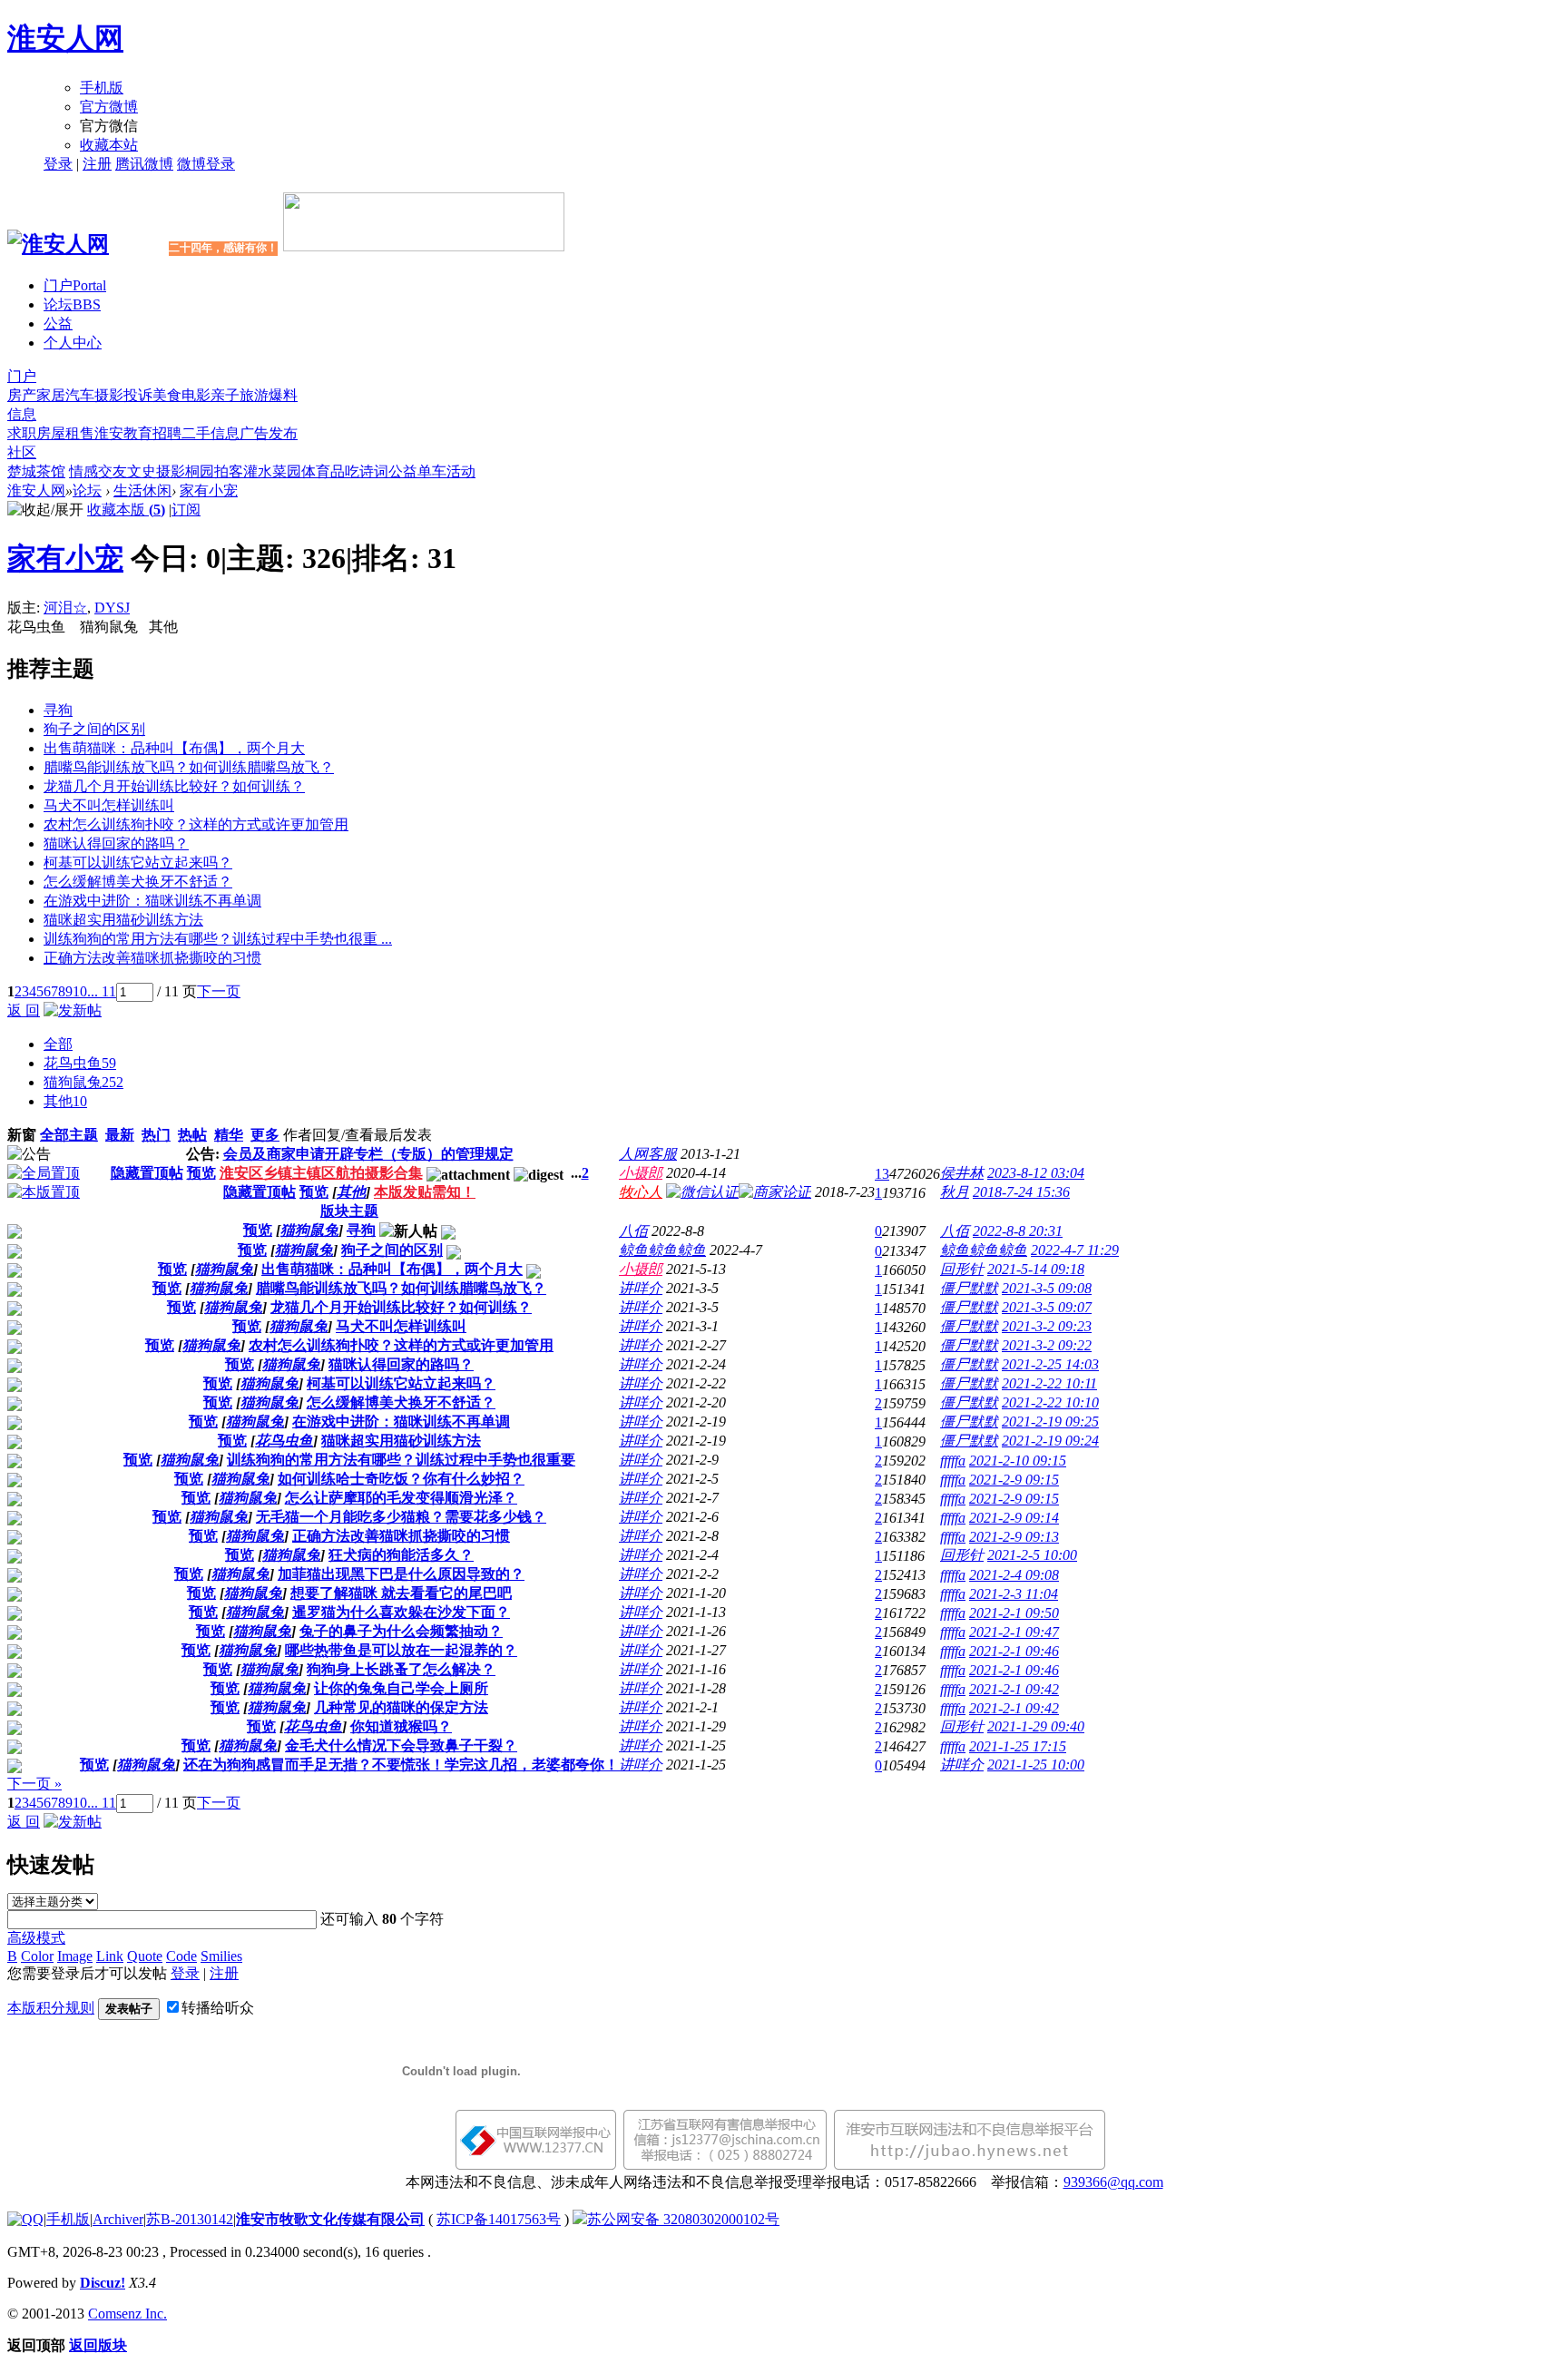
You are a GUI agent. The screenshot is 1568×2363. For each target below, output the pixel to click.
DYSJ (112, 608)
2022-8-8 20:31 (1018, 1231)
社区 (22, 452)
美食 (167, 395)
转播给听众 (218, 2008)
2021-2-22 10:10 (1050, 1402)
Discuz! (103, 2283)
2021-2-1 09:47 (1014, 1632)
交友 (113, 471)
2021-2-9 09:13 (1014, 1537)
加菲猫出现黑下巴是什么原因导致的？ (401, 1574)
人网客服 (648, 1154)
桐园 (200, 471)
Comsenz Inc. (127, 2314)
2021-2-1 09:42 (1014, 1689)
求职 (22, 433)
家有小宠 (209, 490)
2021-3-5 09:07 (1047, 1307)
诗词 (374, 471)
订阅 (186, 510)
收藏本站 (109, 145)
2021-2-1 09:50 (1014, 1613)
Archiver (118, 2219)
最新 (120, 1135)
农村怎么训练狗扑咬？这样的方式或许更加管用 (196, 824)
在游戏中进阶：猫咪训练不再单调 (152, 901)
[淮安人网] (58, 244)
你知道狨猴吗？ (401, 1726)
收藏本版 (126, 510)
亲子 (225, 395)
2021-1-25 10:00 (1036, 1765)
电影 (196, 395)
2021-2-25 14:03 (1050, 1364)
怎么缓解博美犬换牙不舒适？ (138, 882)
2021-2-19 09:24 (1050, 1441)
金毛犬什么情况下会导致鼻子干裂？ (401, 1745)
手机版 (102, 88)
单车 (432, 471)
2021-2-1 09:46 (1014, 1651)
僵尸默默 (969, 1288)
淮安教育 (123, 433)
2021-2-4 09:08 (1014, 1575)
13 (882, 1174)
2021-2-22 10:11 (1049, 1383)
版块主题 (349, 1211)
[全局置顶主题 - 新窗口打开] (44, 1173)
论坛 (72, 304)
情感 (83, 471)
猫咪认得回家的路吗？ (116, 843)
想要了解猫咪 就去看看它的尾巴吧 (401, 1593)
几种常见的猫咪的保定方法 (401, 1707)
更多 (265, 1135)
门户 (75, 285)
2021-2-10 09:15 (1018, 1461)
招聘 (167, 433)
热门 (156, 1135)
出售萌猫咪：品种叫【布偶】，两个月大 (174, 748)
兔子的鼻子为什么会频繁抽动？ (401, 1631)
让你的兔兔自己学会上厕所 (401, 1688)
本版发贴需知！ (425, 1192)
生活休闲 (142, 490)
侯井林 (962, 1173)
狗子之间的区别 (94, 729)
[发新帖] (73, 1010)
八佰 (633, 1231)
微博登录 (206, 164)
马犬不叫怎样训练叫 (109, 805)
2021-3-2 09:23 (1047, 1326)
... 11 (102, 991)
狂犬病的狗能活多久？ (401, 1555)
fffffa (953, 1461)
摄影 (109, 395)
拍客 (229, 471)
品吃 (345, 471)
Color (37, 1956)
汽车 (80, 395)
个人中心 (73, 343)
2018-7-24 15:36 (1021, 1192)
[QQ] (25, 2219)
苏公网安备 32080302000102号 (683, 2219)
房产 (22, 395)
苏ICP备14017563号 (499, 2219)
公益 (58, 324)
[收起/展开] (45, 510)
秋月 (955, 1192)
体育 (316, 471)
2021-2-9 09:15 (1014, 1480)
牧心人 (641, 1192)
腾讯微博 (144, 164)
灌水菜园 (272, 471)
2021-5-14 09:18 (1036, 1269)
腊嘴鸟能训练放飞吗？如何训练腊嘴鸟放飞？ (189, 767)
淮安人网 (65, 38)
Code (181, 1956)
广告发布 (269, 433)
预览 (201, 1173)
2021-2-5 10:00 (1032, 1555)
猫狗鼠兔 (83, 1082)
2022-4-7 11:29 (1075, 1250)
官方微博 (109, 107)
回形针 (962, 1269)
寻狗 (58, 710)
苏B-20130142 (190, 2219)
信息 (22, 414)
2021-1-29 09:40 (1036, 1726)
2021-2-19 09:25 (1050, 1422)
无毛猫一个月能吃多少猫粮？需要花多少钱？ (401, 1517)
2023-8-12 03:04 (1036, 1173)
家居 (51, 395)
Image (75, 1956)
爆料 (283, 395)
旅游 (254, 395)
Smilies (221, 1956)
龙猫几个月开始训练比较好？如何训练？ (174, 786)
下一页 (219, 991)
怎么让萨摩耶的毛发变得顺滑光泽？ (401, 1498)
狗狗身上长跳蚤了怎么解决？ (401, 1669)
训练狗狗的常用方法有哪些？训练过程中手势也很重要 (401, 1460)
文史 (142, 471)
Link (110, 1956)
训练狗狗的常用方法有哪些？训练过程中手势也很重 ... (218, 939)
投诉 (138, 395)
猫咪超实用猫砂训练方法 (123, 920)
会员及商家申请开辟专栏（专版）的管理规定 (368, 1154)
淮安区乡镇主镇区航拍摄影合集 (321, 1173)
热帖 (192, 1135)
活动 (461, 471)
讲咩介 (641, 1288)
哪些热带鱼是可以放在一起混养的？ (401, 1650)
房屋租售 (65, 433)
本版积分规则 (51, 2008)
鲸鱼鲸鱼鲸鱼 (662, 1250)
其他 (65, 1101)
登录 (58, 164)
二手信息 (211, 433)
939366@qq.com (1113, 2182)
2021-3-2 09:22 (1047, 1345)
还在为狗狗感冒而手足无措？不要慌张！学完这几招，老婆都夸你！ (401, 1765)
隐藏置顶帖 (147, 1173)
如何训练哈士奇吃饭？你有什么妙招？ (401, 1479)
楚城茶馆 (36, 471)
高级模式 (36, 1938)
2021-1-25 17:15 (1018, 1746)
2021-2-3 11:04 (1014, 1594)
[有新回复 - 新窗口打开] (15, 1234)
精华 (229, 1135)
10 (80, 991)
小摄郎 (641, 1173)
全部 (58, 1044)
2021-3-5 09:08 (1047, 1288)
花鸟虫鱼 (80, 1063)
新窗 (22, 1135)
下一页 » (34, 1784)
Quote (145, 1956)
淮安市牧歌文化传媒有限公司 (330, 2219)
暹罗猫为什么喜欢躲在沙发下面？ (401, 1612)
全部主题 (69, 1135)
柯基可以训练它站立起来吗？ (138, 863)
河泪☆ (65, 608)
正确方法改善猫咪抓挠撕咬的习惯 (152, 958)
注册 (97, 164)
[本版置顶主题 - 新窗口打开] (44, 1192)
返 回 (24, 1010)
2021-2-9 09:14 (1014, 1518)
